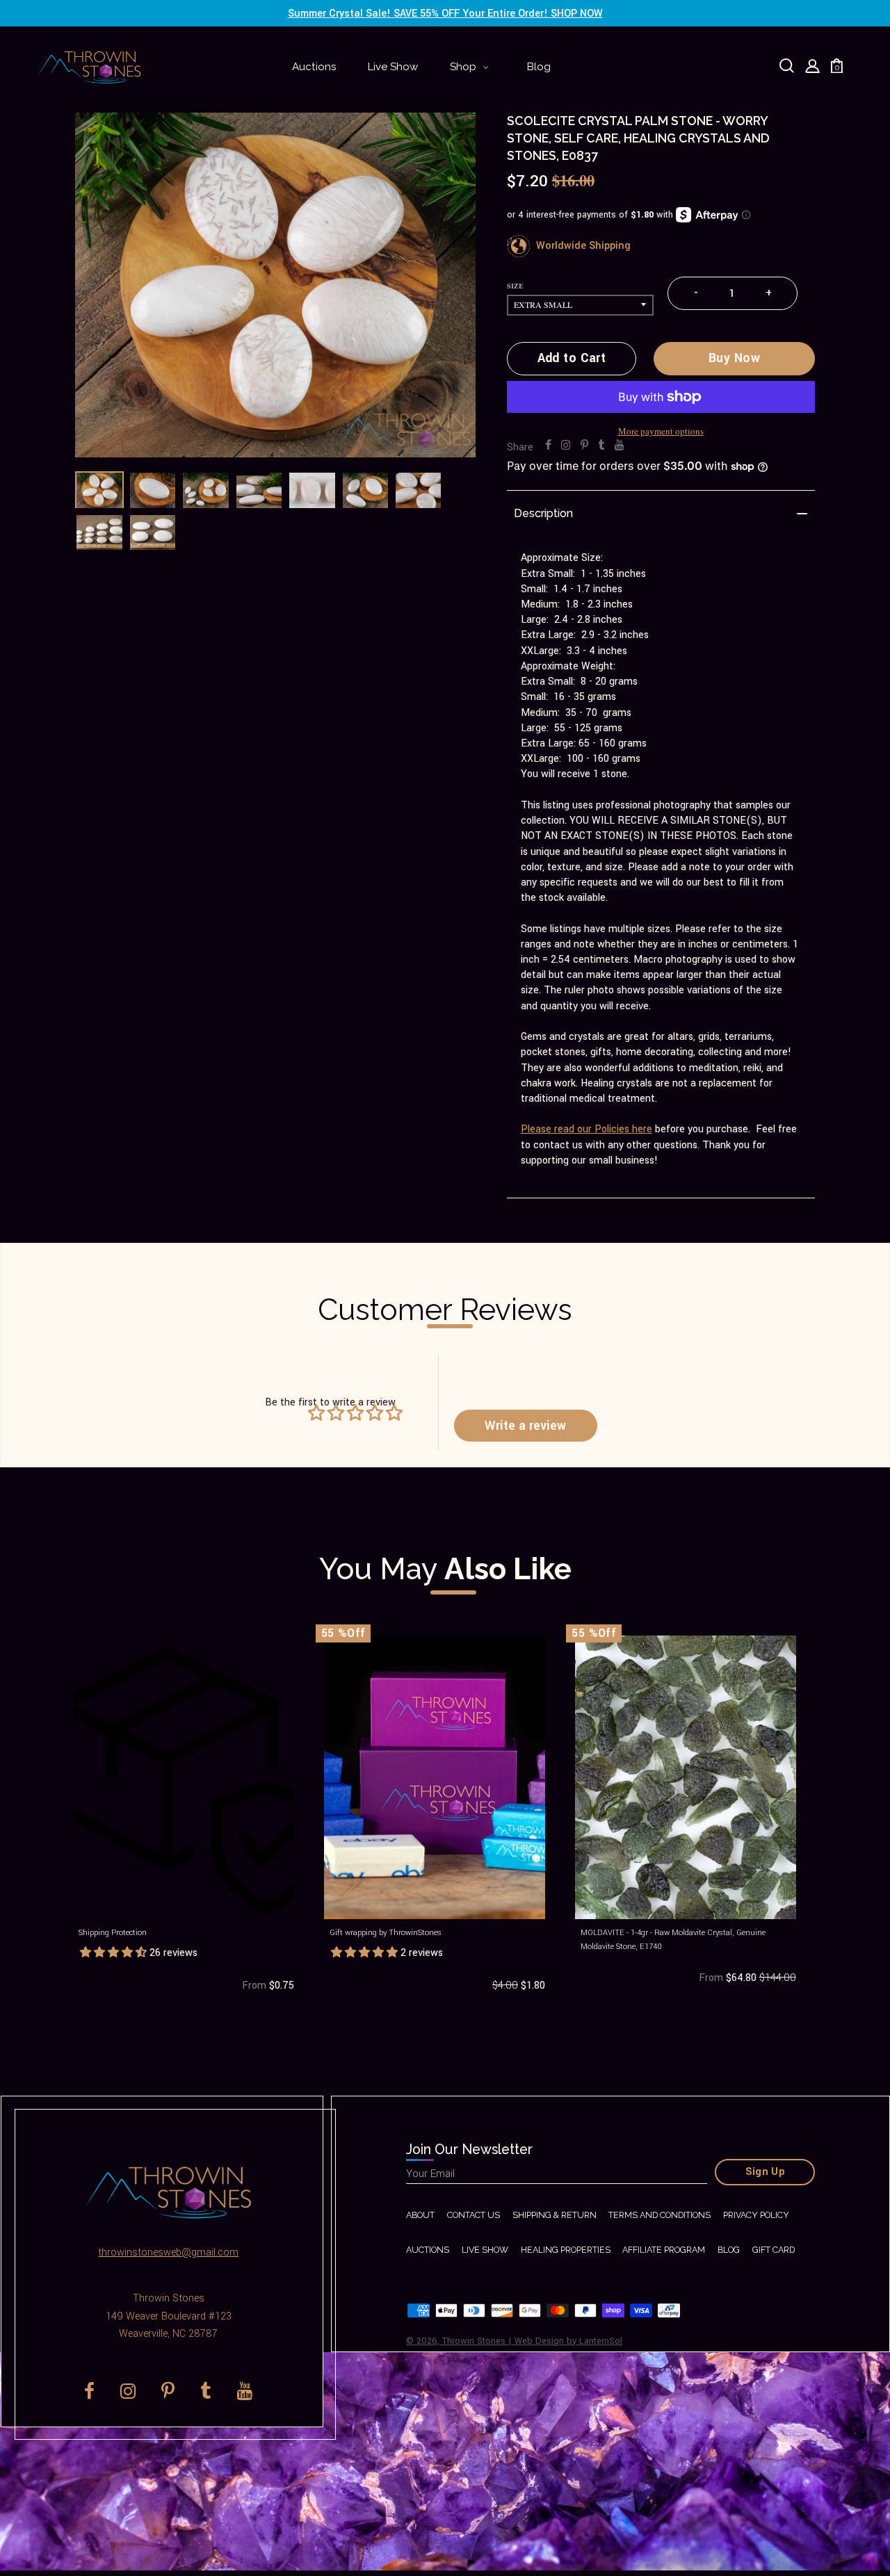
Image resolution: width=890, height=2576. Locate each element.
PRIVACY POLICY (756, 2215)
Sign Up (766, 2172)
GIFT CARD (774, 2250)
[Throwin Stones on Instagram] (566, 446)
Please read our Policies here (586, 1129)
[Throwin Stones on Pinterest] (584, 446)
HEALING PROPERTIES (566, 2250)
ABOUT (420, 2215)
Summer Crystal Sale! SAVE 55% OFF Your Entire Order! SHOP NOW (445, 14)
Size (515, 286)
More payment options (661, 431)
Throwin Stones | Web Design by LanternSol (532, 2341)
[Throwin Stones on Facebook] (548, 446)
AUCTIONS (428, 2250)
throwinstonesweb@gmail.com (168, 2252)
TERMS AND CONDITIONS (660, 2215)
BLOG (729, 2250)
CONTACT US (474, 2215)
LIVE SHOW (485, 2250)
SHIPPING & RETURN (555, 2215)
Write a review (525, 1426)
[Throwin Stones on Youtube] (620, 446)
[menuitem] (314, 67)
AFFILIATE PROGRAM (664, 2250)
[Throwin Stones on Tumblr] (601, 446)
